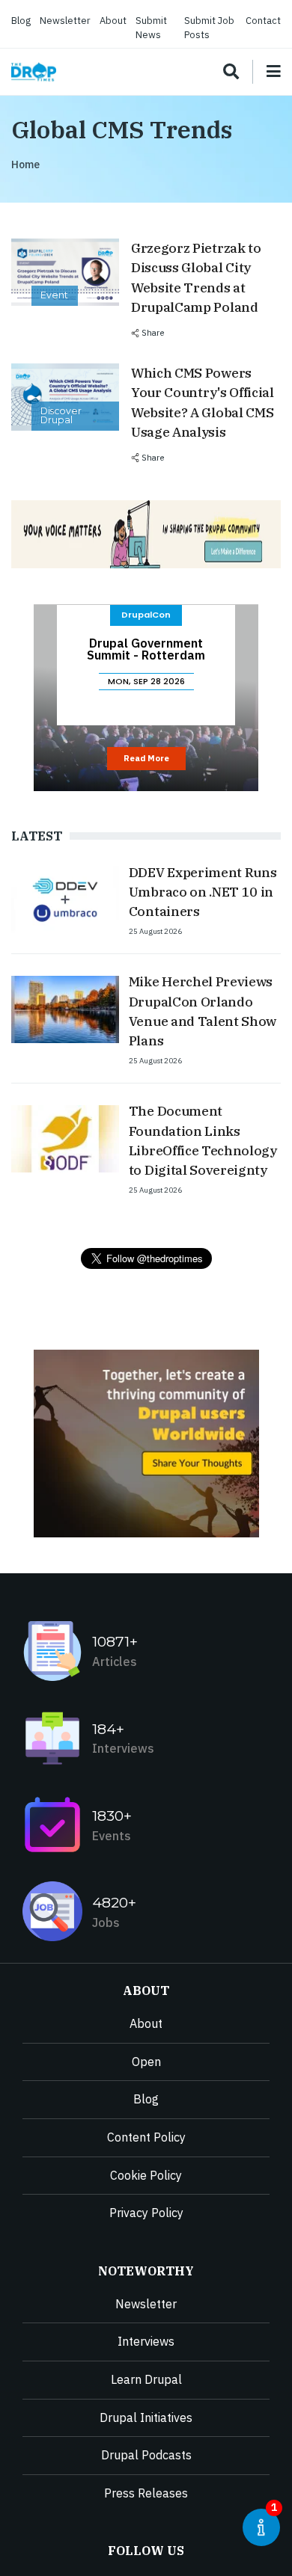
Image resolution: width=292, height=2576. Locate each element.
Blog (21, 21)
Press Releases (146, 2493)
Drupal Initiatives (146, 2417)
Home (25, 165)
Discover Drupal (61, 415)
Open (146, 2062)
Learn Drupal (146, 2379)
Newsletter (65, 21)
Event (54, 295)
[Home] (34, 72)
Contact (263, 21)
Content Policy (146, 2137)
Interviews (146, 2341)
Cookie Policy (146, 2175)
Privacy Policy (146, 2213)
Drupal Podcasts (146, 2455)
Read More (146, 758)
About (113, 21)
